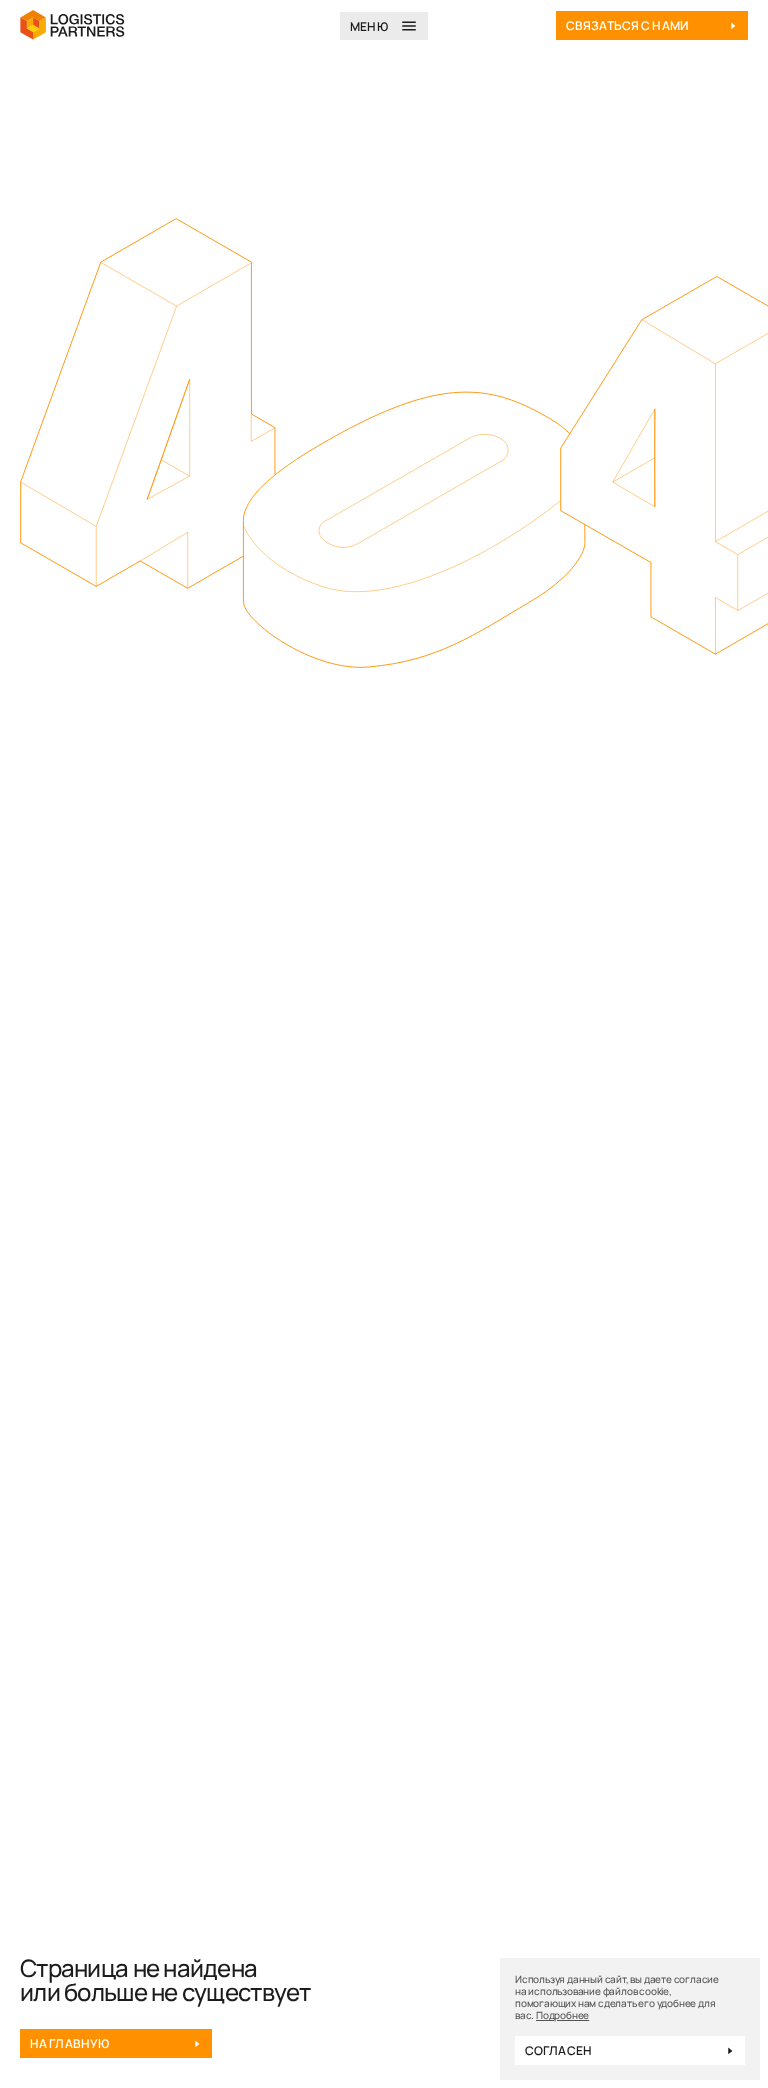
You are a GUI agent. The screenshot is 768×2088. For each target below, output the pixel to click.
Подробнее (562, 2015)
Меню (368, 26)
